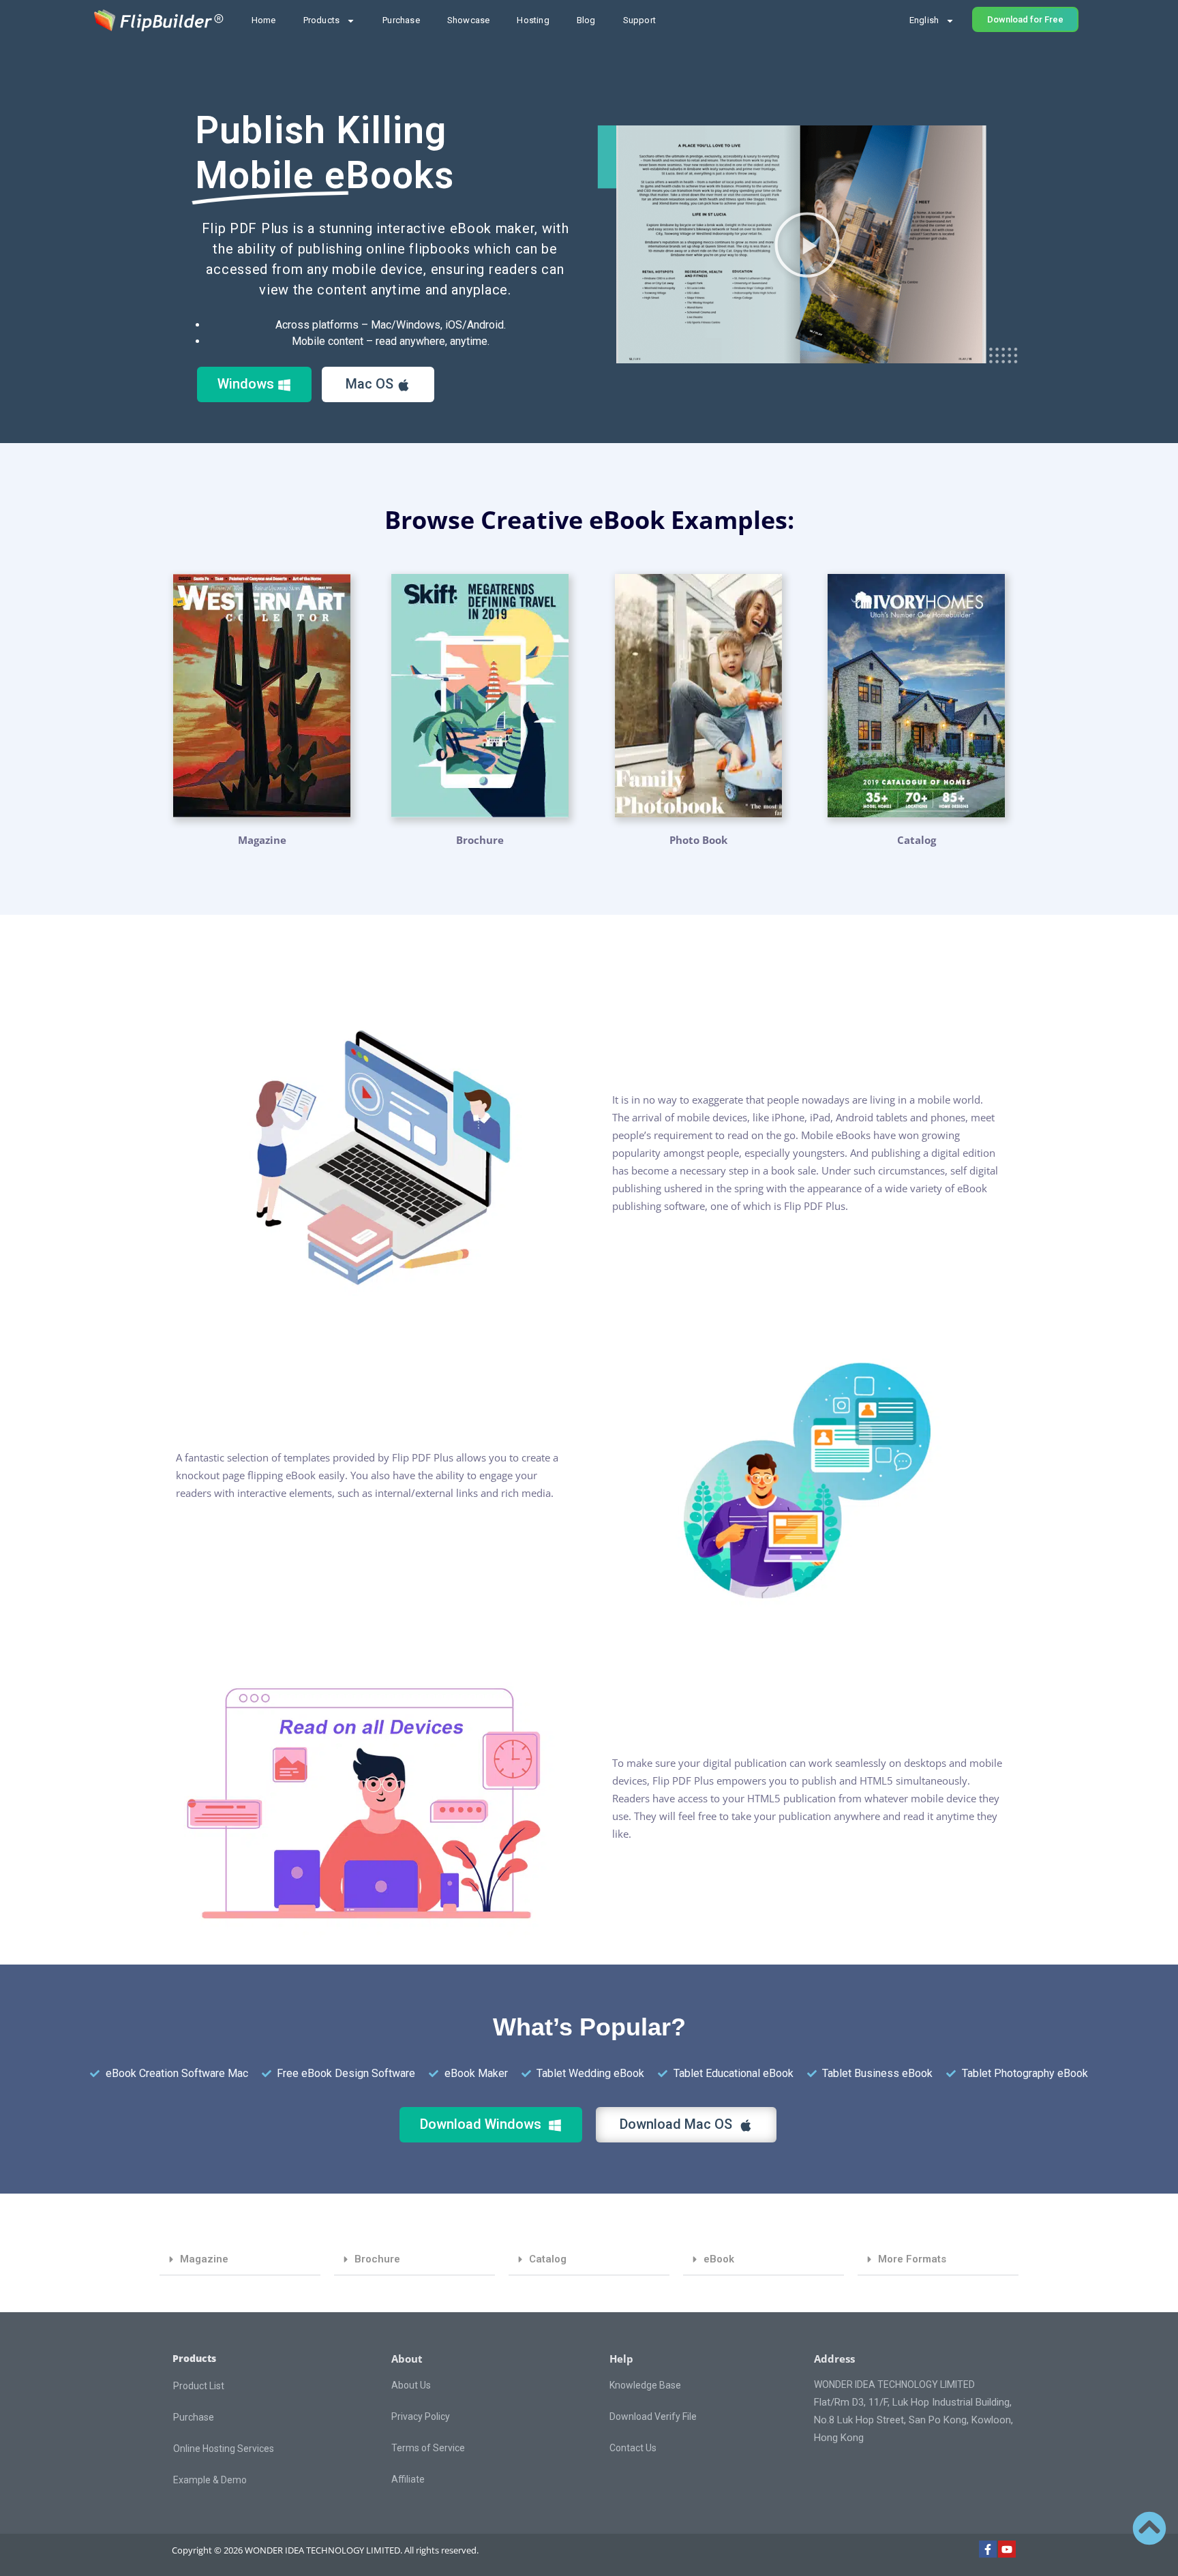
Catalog (548, 2259)
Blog (586, 20)
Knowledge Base (645, 2385)
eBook (719, 2259)
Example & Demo (210, 2480)
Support (639, 20)
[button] (807, 245)
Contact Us (633, 2448)
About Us (411, 2385)
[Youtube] (1007, 2549)
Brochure (480, 840)
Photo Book (698, 840)
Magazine (262, 840)
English (924, 20)
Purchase (401, 20)
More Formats (912, 2259)
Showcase (469, 20)
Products (322, 20)
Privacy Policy (421, 2416)
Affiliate (408, 2479)
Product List (199, 2386)
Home (264, 20)
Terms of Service (428, 2448)
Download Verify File (653, 2416)
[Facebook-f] (988, 2549)
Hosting (533, 20)
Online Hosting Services (224, 2449)
